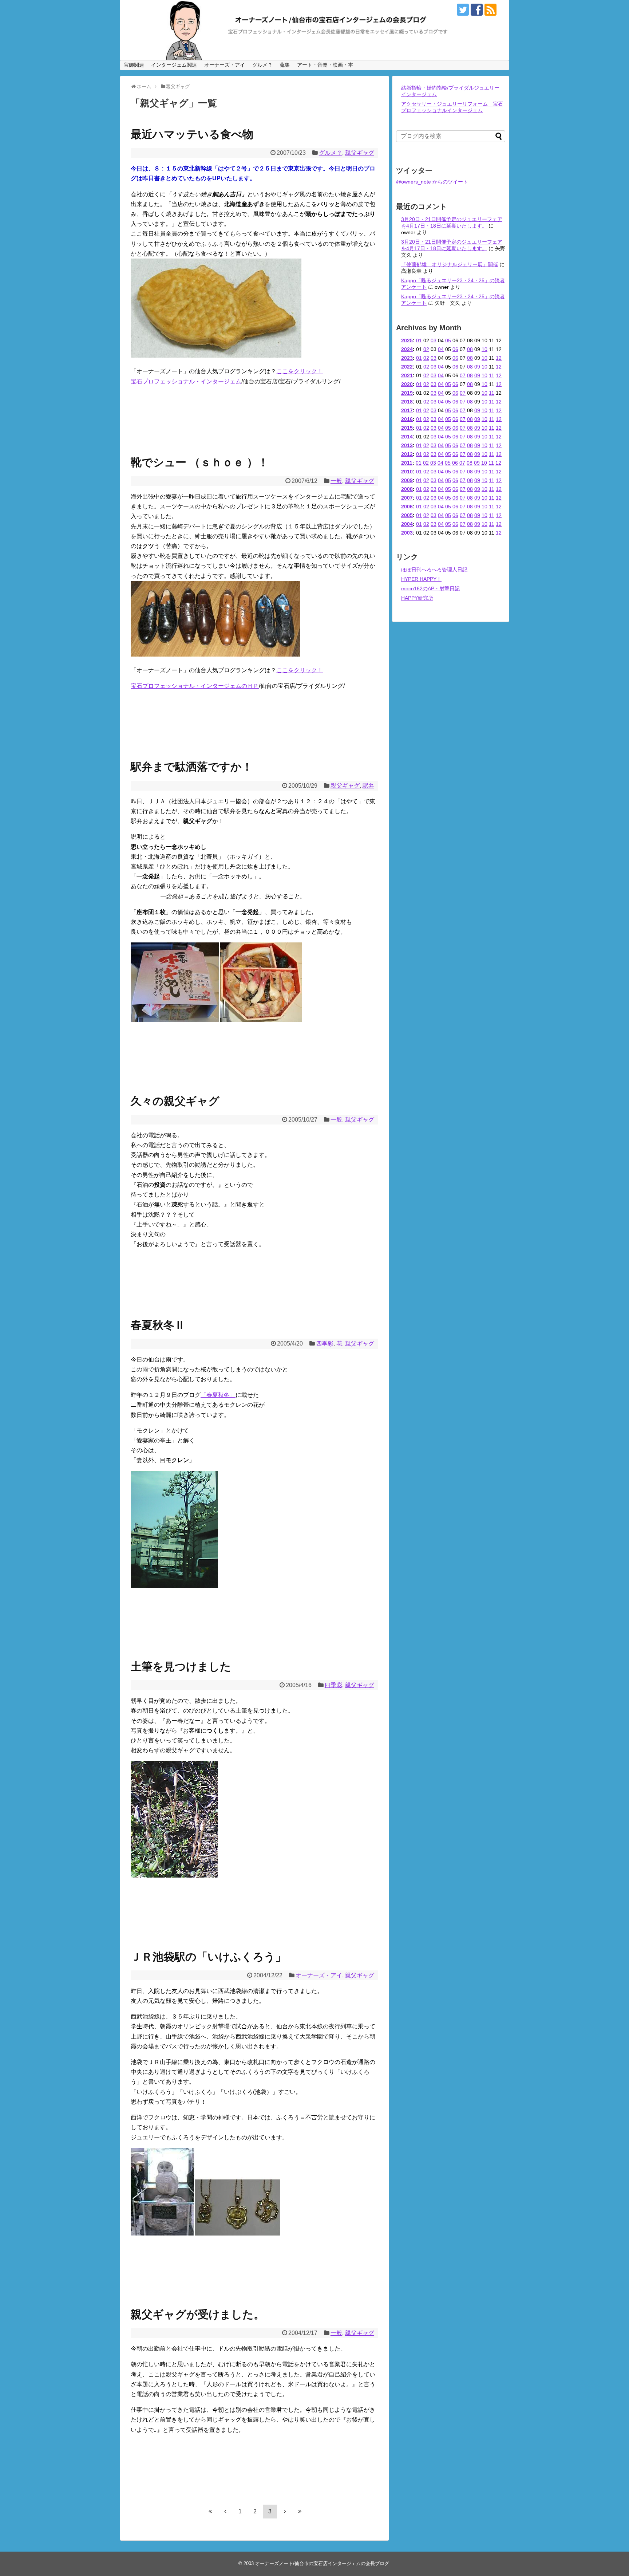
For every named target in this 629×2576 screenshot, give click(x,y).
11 (492, 375)
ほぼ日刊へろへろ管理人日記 (434, 570)
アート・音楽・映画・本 (325, 65)
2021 (407, 375)
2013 (407, 445)
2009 (407, 480)
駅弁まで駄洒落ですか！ (192, 767)
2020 (407, 384)
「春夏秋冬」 (218, 1395)
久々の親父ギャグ (175, 1101)
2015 (407, 428)
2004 (407, 524)
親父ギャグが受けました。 (198, 2314)
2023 (407, 358)
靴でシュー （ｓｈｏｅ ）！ (200, 462)
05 (448, 340)
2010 (407, 472)
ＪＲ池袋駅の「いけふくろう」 (208, 1957)
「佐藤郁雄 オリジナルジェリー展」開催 (450, 264)
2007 (407, 498)
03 (434, 340)
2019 (407, 393)
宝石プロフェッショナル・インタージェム (186, 381)
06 (455, 349)
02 (426, 349)
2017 (407, 410)
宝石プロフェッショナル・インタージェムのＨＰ (195, 686)
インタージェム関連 (174, 65)
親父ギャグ (360, 153)
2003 (407, 533)
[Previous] (225, 2511)
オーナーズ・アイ (225, 65)
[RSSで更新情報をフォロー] (490, 10)
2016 (407, 419)
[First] (210, 2511)
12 (499, 358)
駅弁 (368, 786)
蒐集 (285, 65)
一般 (336, 481)
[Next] (285, 2511)
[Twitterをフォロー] (463, 10)
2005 (407, 515)
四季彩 (325, 1344)
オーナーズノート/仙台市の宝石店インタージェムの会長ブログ (322, 2563)
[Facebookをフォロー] (477, 10)
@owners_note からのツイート (432, 182)
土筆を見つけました (181, 1667)
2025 (407, 340)
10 (484, 349)
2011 (407, 463)
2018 (407, 402)
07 (463, 375)
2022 (407, 367)
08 (470, 349)
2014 (407, 437)
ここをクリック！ (300, 371)
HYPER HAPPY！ (421, 579)
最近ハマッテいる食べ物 (192, 134)
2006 (407, 507)
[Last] (300, 2511)
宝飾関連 (134, 65)
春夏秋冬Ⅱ (158, 1325)
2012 (407, 454)
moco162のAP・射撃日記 (430, 588)
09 (477, 367)
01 (419, 340)
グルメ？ (262, 65)
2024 (407, 349)
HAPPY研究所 (417, 598)
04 (441, 349)
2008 (407, 489)
